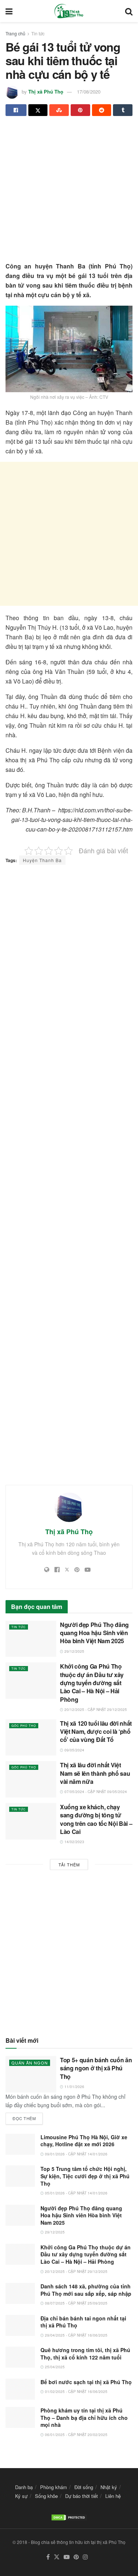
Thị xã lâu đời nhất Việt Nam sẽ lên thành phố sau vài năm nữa (95, 1773)
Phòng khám (54, 2487)
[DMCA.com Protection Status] (69, 2517)
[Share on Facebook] (16, 110)
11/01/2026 (74, 2087)
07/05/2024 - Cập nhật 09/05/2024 (95, 1792)
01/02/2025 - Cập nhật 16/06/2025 (76, 2392)
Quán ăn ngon (30, 2063)
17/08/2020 (89, 92)
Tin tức (38, 33)
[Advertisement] (69, 192)
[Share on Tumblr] (123, 110)
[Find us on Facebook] (48, 2557)
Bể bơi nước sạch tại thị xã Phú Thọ (86, 2382)
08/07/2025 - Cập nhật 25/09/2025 (76, 2303)
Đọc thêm (28, 2117)
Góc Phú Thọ (24, 1725)
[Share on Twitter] (38, 110)
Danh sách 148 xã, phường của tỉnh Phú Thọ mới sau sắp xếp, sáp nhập (86, 2290)
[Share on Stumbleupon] (59, 110)
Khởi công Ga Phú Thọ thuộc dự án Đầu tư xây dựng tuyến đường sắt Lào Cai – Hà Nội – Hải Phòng (92, 1683)
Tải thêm (69, 1865)
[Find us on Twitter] (57, 2557)
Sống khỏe (46, 2496)
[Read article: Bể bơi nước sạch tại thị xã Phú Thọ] (20, 2389)
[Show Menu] (9, 11)
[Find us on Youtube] (67, 2557)
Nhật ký (109, 2487)
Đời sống (84, 2487)
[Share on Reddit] (102, 110)
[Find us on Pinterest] (76, 2557)
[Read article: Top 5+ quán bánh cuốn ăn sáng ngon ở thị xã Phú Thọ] (31, 2074)
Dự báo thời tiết (82, 2496)
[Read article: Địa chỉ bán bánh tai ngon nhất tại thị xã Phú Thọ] (20, 2325)
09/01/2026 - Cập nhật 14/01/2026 (76, 2154)
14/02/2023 (74, 1842)
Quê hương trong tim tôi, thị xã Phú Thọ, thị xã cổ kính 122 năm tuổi (85, 2354)
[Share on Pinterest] (80, 110)
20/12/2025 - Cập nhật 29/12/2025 (95, 1709)
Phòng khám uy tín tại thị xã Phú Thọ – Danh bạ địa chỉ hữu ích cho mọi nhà (84, 2417)
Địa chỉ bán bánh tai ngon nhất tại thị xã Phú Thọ (83, 2322)
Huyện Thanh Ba (42, 860)
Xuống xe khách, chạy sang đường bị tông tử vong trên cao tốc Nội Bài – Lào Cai (96, 1819)
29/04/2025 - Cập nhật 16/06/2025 (76, 2335)
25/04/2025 (54, 2367)
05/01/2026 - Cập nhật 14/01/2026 (76, 2193)
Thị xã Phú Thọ (46, 92)
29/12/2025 (74, 1651)
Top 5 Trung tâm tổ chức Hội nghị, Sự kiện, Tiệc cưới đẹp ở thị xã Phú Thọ (85, 2176)
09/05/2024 (74, 1750)
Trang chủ (15, 33)
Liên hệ (113, 2496)
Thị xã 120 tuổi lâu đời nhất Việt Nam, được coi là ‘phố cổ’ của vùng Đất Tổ (96, 1732)
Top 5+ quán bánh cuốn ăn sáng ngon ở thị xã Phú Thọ (96, 2068)
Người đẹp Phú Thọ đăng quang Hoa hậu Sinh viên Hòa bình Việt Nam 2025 (94, 1633)
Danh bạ (24, 2487)
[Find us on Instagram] (85, 2557)
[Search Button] (129, 11)
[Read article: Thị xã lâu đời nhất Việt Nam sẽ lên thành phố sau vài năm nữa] (31, 1779)
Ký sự (21, 2496)
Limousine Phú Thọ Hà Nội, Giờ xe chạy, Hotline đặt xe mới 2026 (84, 2141)
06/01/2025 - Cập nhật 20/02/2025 (76, 2435)
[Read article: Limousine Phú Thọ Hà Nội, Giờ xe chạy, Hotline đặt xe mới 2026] (20, 2144)
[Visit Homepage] (69, 11)
